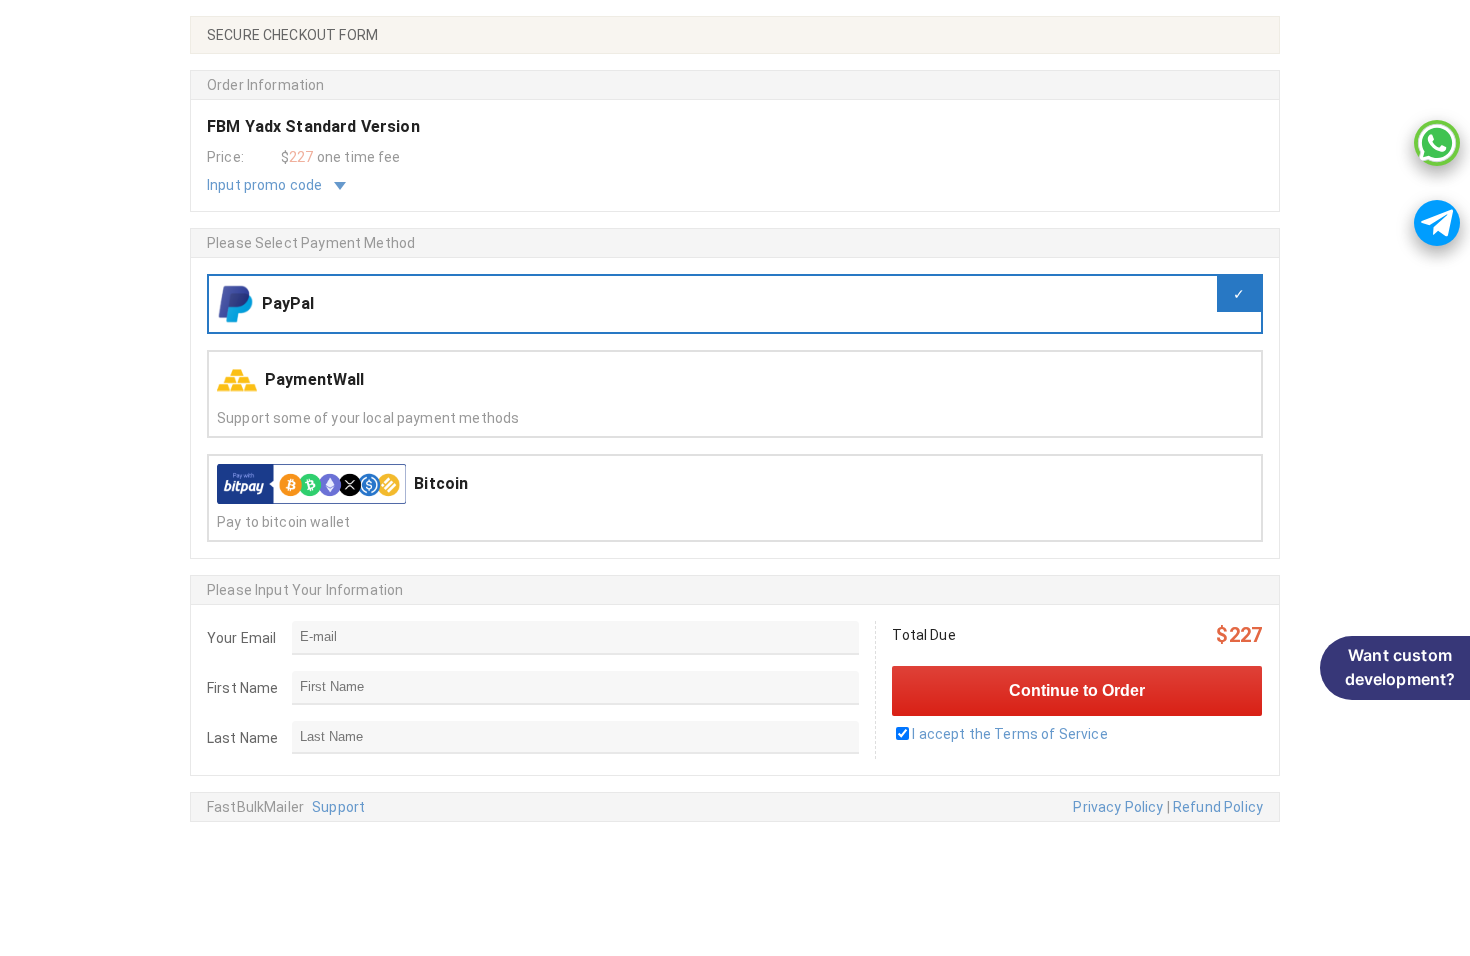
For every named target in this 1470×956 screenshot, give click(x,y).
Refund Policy (1218, 807)
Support (338, 807)
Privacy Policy (1118, 807)
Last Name (242, 738)
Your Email (242, 638)
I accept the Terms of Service (1009, 734)
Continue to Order (1077, 690)
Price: (225, 157)
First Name (243, 688)
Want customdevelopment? (1400, 667)
